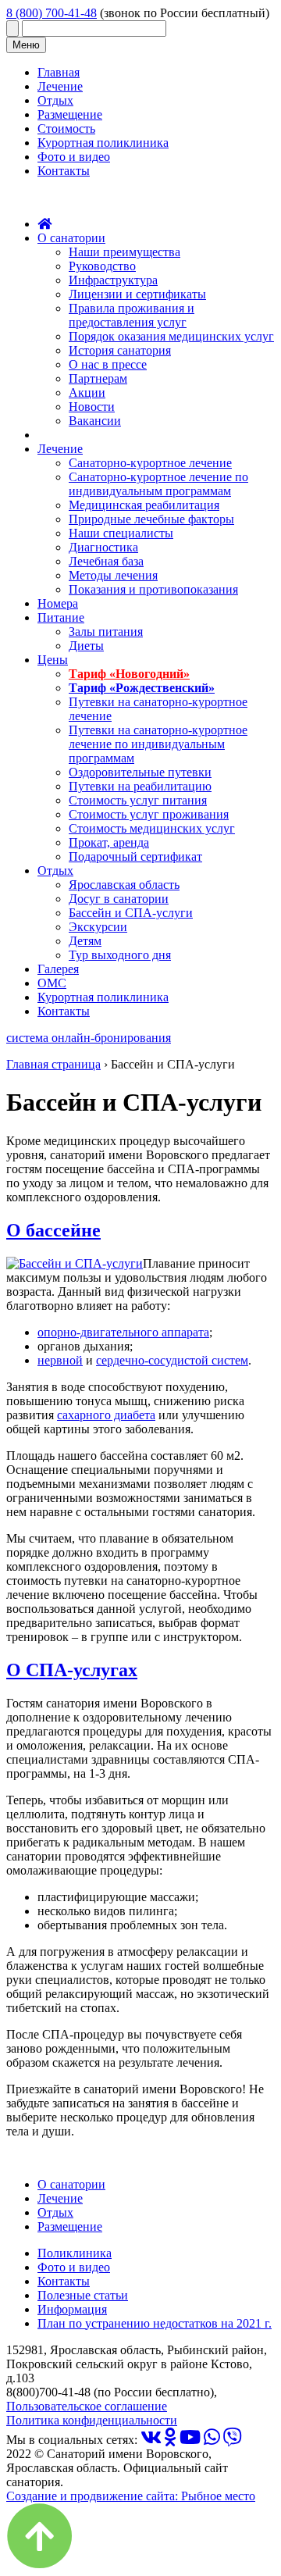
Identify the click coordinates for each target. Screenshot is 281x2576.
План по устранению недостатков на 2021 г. (155, 2323)
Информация (72, 2309)
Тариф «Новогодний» (129, 674)
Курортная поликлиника (103, 143)
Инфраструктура (113, 280)
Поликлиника (75, 2253)
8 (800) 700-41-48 (52, 13)
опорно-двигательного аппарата (123, 1332)
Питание (61, 617)
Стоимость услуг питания (138, 800)
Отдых (55, 100)
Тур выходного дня (120, 955)
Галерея (58, 969)
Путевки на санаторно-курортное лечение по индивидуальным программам (158, 744)
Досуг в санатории (119, 899)
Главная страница (53, 1064)
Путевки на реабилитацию (140, 786)
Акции (87, 392)
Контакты (64, 171)
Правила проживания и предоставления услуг (132, 315)
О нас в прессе (108, 364)
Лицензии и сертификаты (137, 294)
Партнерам (98, 378)
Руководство (102, 266)
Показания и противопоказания (153, 589)
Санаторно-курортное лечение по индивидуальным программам (158, 484)
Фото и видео (74, 157)
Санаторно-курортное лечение (150, 463)
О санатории (71, 238)
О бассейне (53, 1230)
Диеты (86, 646)
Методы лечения (113, 575)
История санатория (120, 350)
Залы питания (106, 632)
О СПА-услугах (72, 1670)
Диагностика (103, 547)
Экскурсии (98, 927)
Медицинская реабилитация (144, 505)
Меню (26, 45)
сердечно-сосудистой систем (172, 1360)
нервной (60, 1360)
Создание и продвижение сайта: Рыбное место (131, 2496)
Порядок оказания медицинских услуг (171, 336)
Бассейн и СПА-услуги (131, 913)
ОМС (52, 983)
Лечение (60, 86)
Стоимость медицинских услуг (152, 828)
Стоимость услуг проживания (149, 814)
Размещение (70, 114)
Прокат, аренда (109, 842)
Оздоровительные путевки (140, 772)
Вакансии (95, 421)
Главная (59, 72)
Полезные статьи (83, 2295)
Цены (53, 660)
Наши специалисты (121, 533)
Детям (85, 941)
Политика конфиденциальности (92, 2420)
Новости (92, 407)
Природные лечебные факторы (151, 519)
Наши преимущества (124, 252)
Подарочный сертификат (135, 856)
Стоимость (66, 128)
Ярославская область (124, 885)
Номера (58, 603)
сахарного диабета (106, 1415)
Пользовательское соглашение (87, 2406)
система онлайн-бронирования (89, 1038)
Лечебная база (106, 561)
